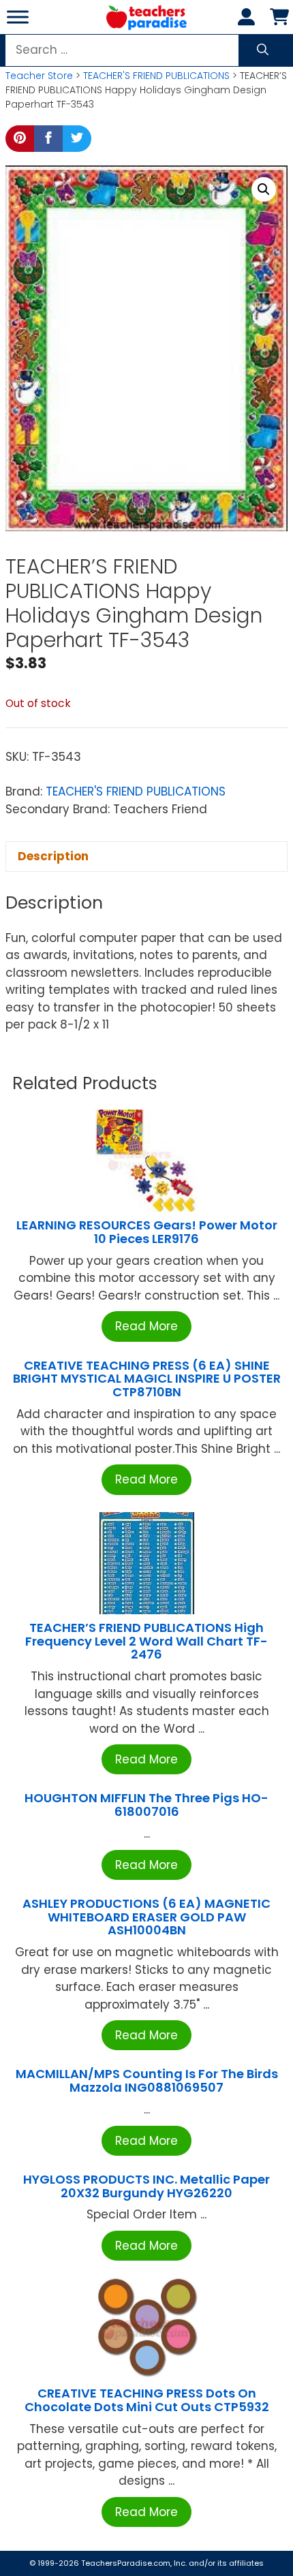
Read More (146, 1326)
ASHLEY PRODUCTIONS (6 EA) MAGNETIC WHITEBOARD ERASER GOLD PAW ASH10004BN (146, 1917)
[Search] (263, 50)
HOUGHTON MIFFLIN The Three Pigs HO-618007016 (146, 1805)
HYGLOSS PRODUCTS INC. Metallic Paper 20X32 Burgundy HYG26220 (146, 2186)
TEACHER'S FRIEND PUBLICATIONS (156, 76)
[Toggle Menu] (18, 17)
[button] (264, 189)
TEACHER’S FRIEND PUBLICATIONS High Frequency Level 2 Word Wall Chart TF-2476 (146, 1641)
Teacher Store (39, 76)
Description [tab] (53, 856)
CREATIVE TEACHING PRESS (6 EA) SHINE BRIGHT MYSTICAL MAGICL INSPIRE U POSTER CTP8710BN (147, 1379)
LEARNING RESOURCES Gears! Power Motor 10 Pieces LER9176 (147, 1232)
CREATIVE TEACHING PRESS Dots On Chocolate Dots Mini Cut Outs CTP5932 (147, 2400)
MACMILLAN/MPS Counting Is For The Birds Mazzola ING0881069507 (147, 2080)
